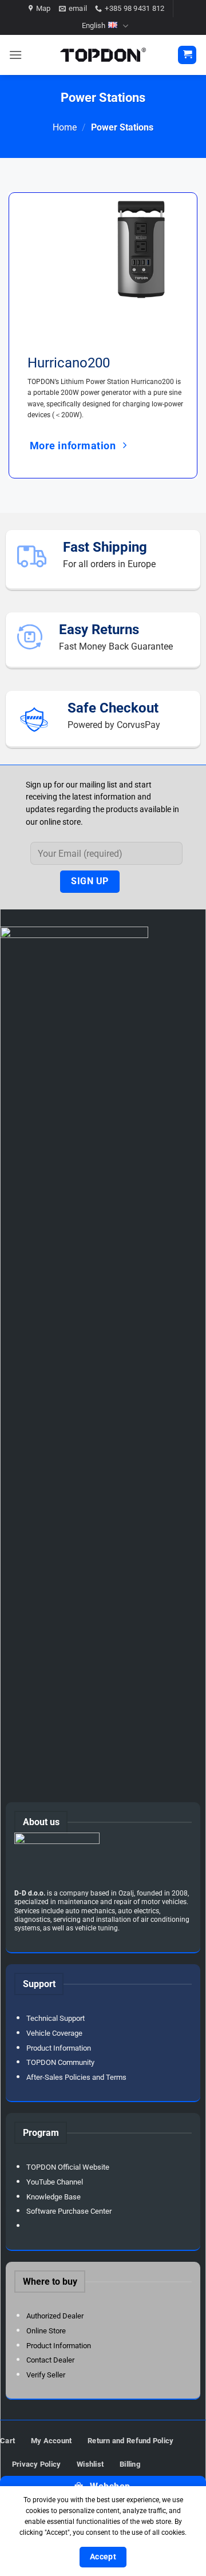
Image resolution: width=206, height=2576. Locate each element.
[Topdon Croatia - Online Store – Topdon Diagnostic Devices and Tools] (103, 55)
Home (65, 127)
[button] (15, 55)
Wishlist (90, 2464)
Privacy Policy (37, 2464)
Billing (130, 2464)
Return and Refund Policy (130, 2441)
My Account (51, 2441)
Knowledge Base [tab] (54, 2197)
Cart (7, 2441)
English (94, 25)
